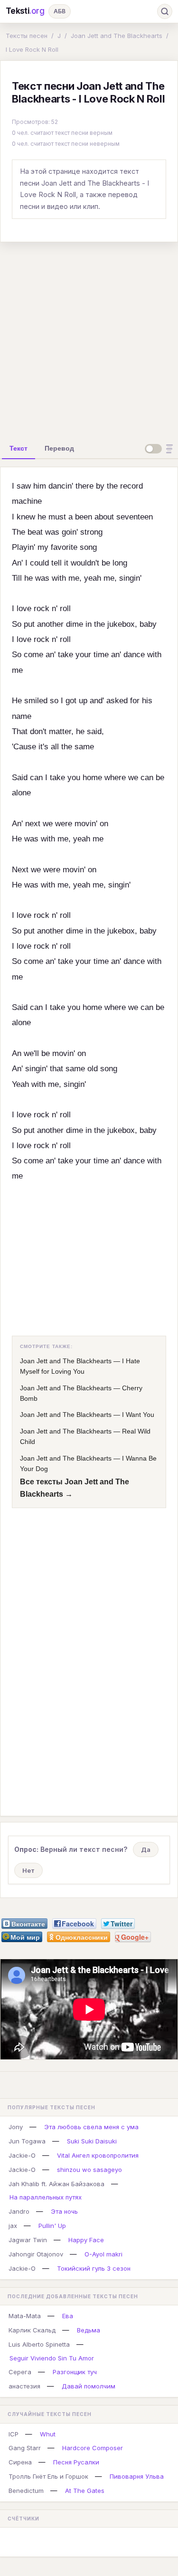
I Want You (138, 1415)
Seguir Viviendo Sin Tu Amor (52, 2358)
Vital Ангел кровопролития (98, 2155)
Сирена (20, 2462)
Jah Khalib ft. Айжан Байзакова (56, 2184)
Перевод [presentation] (59, 448)
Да (146, 1849)
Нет (28, 1870)
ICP (14, 2434)
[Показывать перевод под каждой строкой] (160, 449)
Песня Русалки (76, 2462)
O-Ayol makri (103, 2254)
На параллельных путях (46, 2197)
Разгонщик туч (75, 2372)
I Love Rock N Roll (32, 49)
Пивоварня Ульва (137, 2476)
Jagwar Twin (28, 2240)
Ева (68, 2316)
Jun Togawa (27, 2141)
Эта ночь (64, 2211)
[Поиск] (165, 11)
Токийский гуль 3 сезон (94, 2268)
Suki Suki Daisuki (92, 2141)
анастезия (24, 2386)
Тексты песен (27, 36)
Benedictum (26, 2491)
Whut (48, 2434)
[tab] (19, 448)
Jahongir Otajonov (36, 2254)
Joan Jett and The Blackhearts (117, 36)
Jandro (19, 2211)
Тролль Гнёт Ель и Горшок (48, 2476)
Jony (16, 2127)
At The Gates (85, 2491)
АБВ (60, 11)
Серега (20, 2372)
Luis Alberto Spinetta (39, 2344)
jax (13, 2226)
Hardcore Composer (93, 2448)
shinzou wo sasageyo (89, 2170)
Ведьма (89, 2330)
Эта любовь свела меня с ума (91, 2127)
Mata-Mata (25, 2316)
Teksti (25, 11)
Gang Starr (25, 2448)
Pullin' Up (52, 2226)
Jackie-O (22, 2155)
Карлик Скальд (32, 2330)
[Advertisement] (89, 339)
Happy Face (86, 2240)
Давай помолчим (89, 2386)
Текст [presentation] (19, 448)
